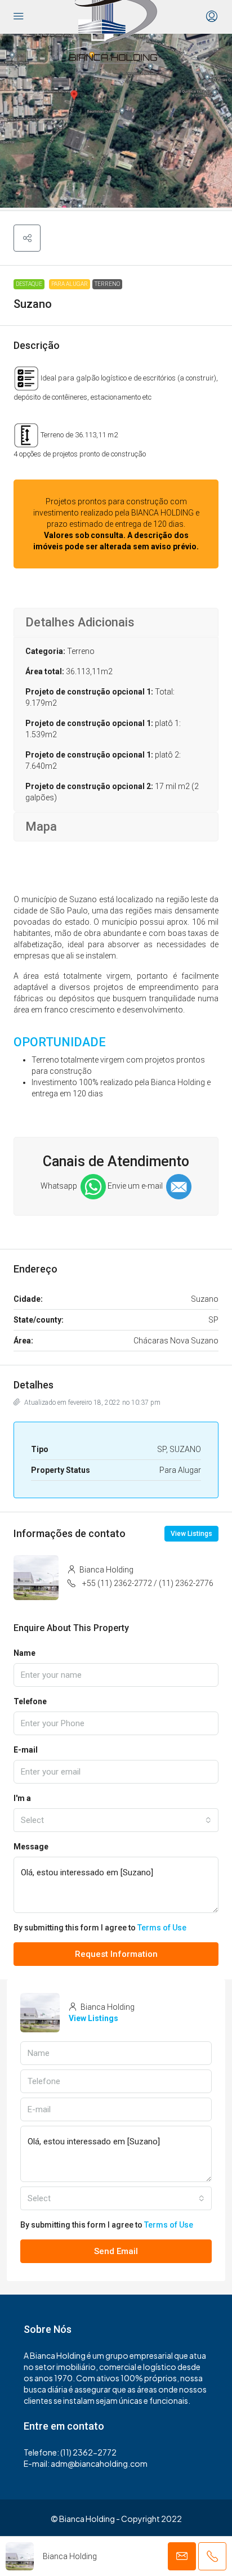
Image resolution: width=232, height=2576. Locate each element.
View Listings (191, 1534)
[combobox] (116, 1820)
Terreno (107, 284)
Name (24, 1653)
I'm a (22, 1798)
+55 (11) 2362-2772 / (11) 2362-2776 (148, 1583)
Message (31, 1847)
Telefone (30, 1701)
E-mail (26, 1750)
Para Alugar (70, 284)
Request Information (116, 1954)
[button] (27, 238)
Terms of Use (162, 1928)
